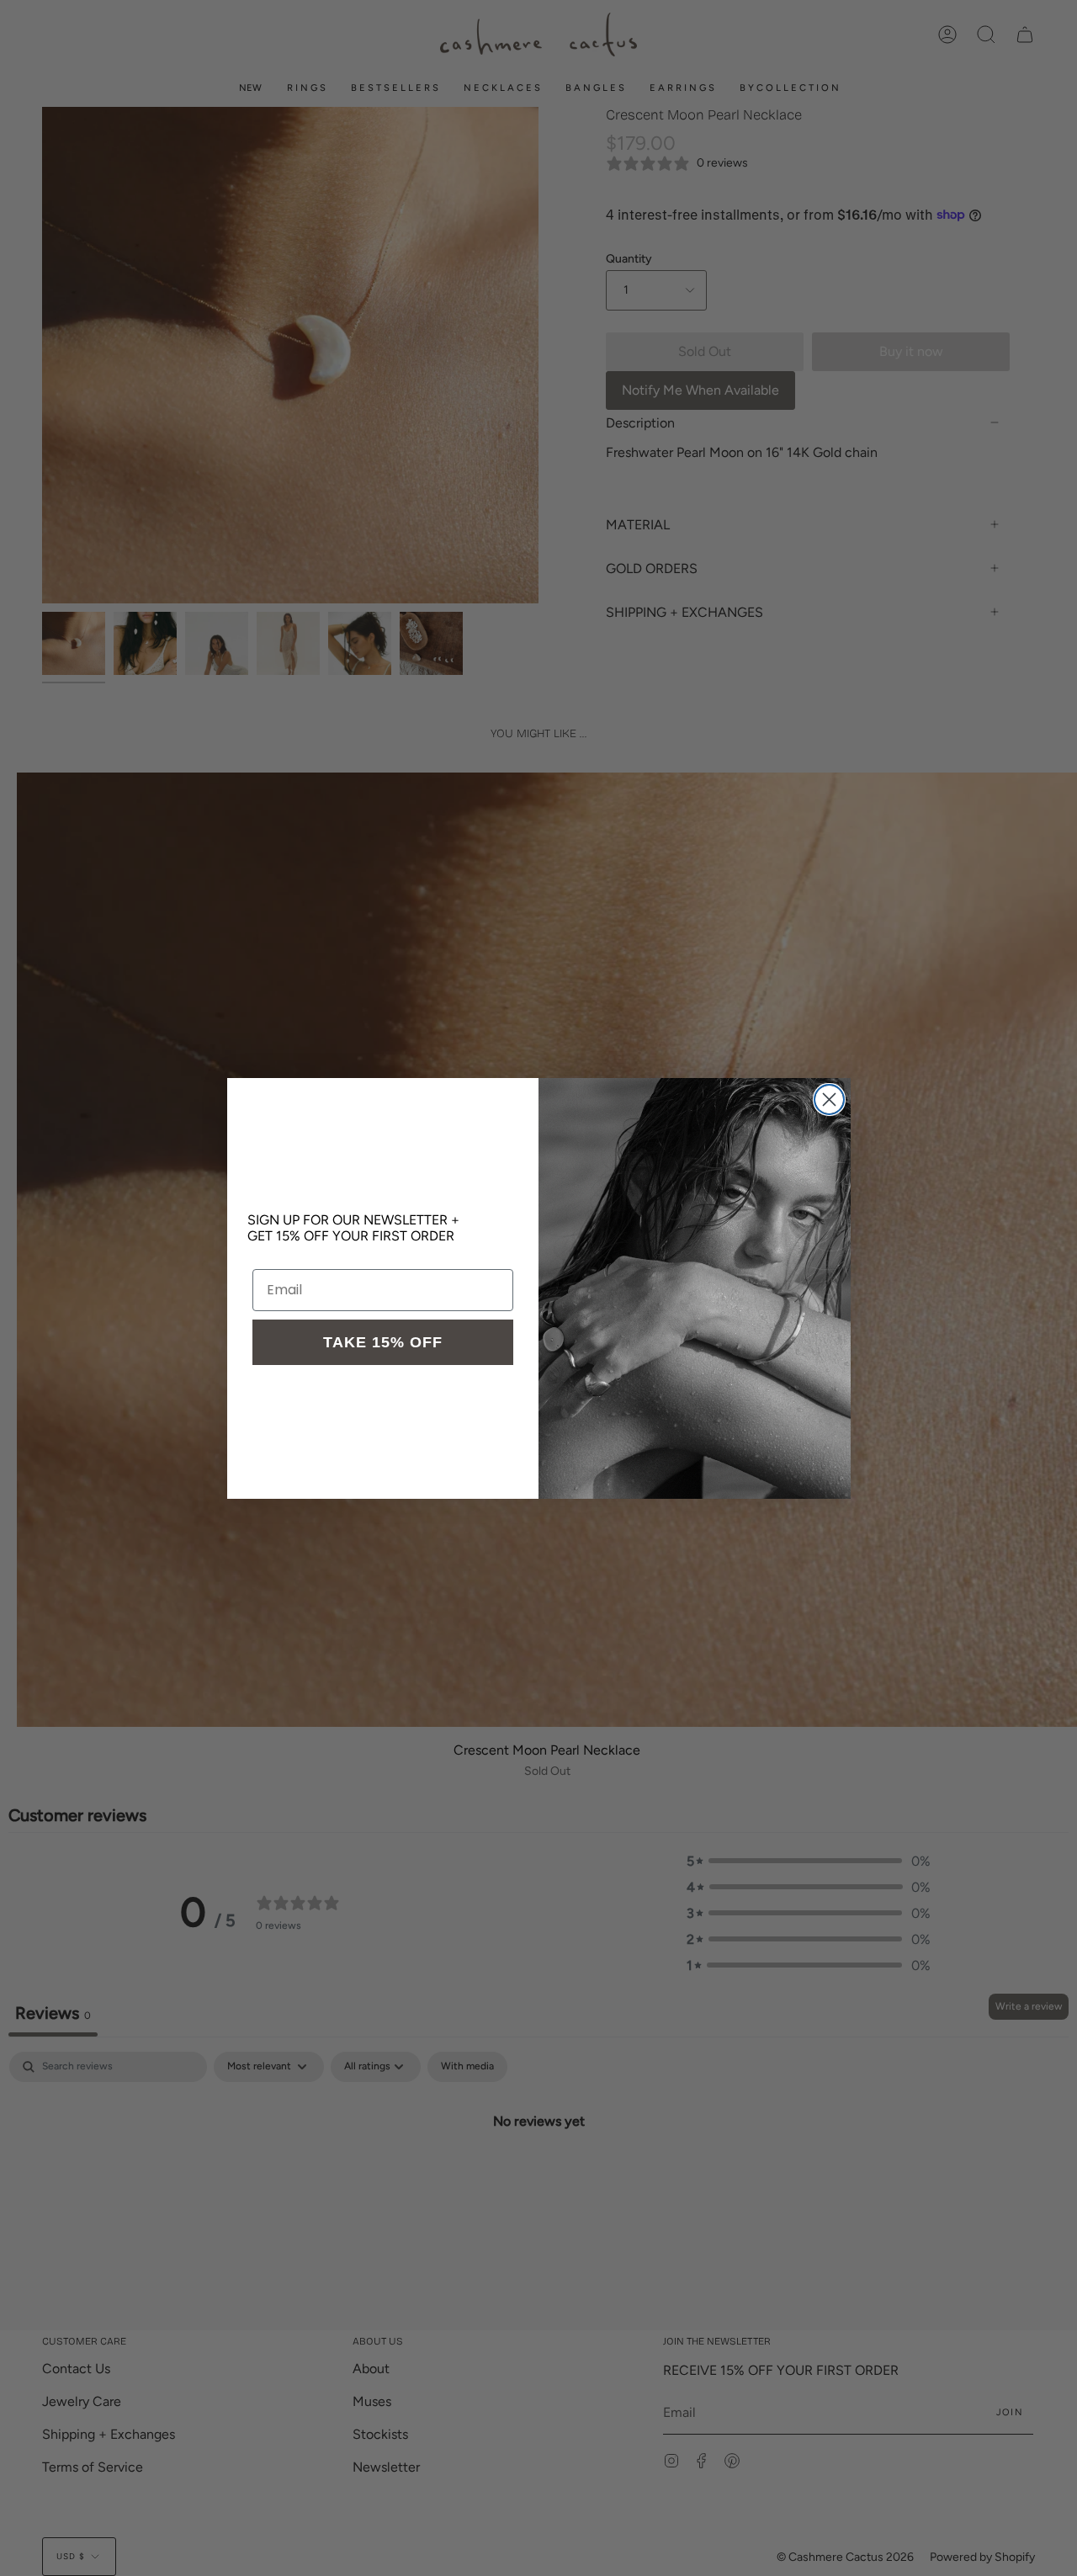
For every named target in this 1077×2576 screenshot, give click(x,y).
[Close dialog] (829, 1099)
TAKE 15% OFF (383, 1342)
